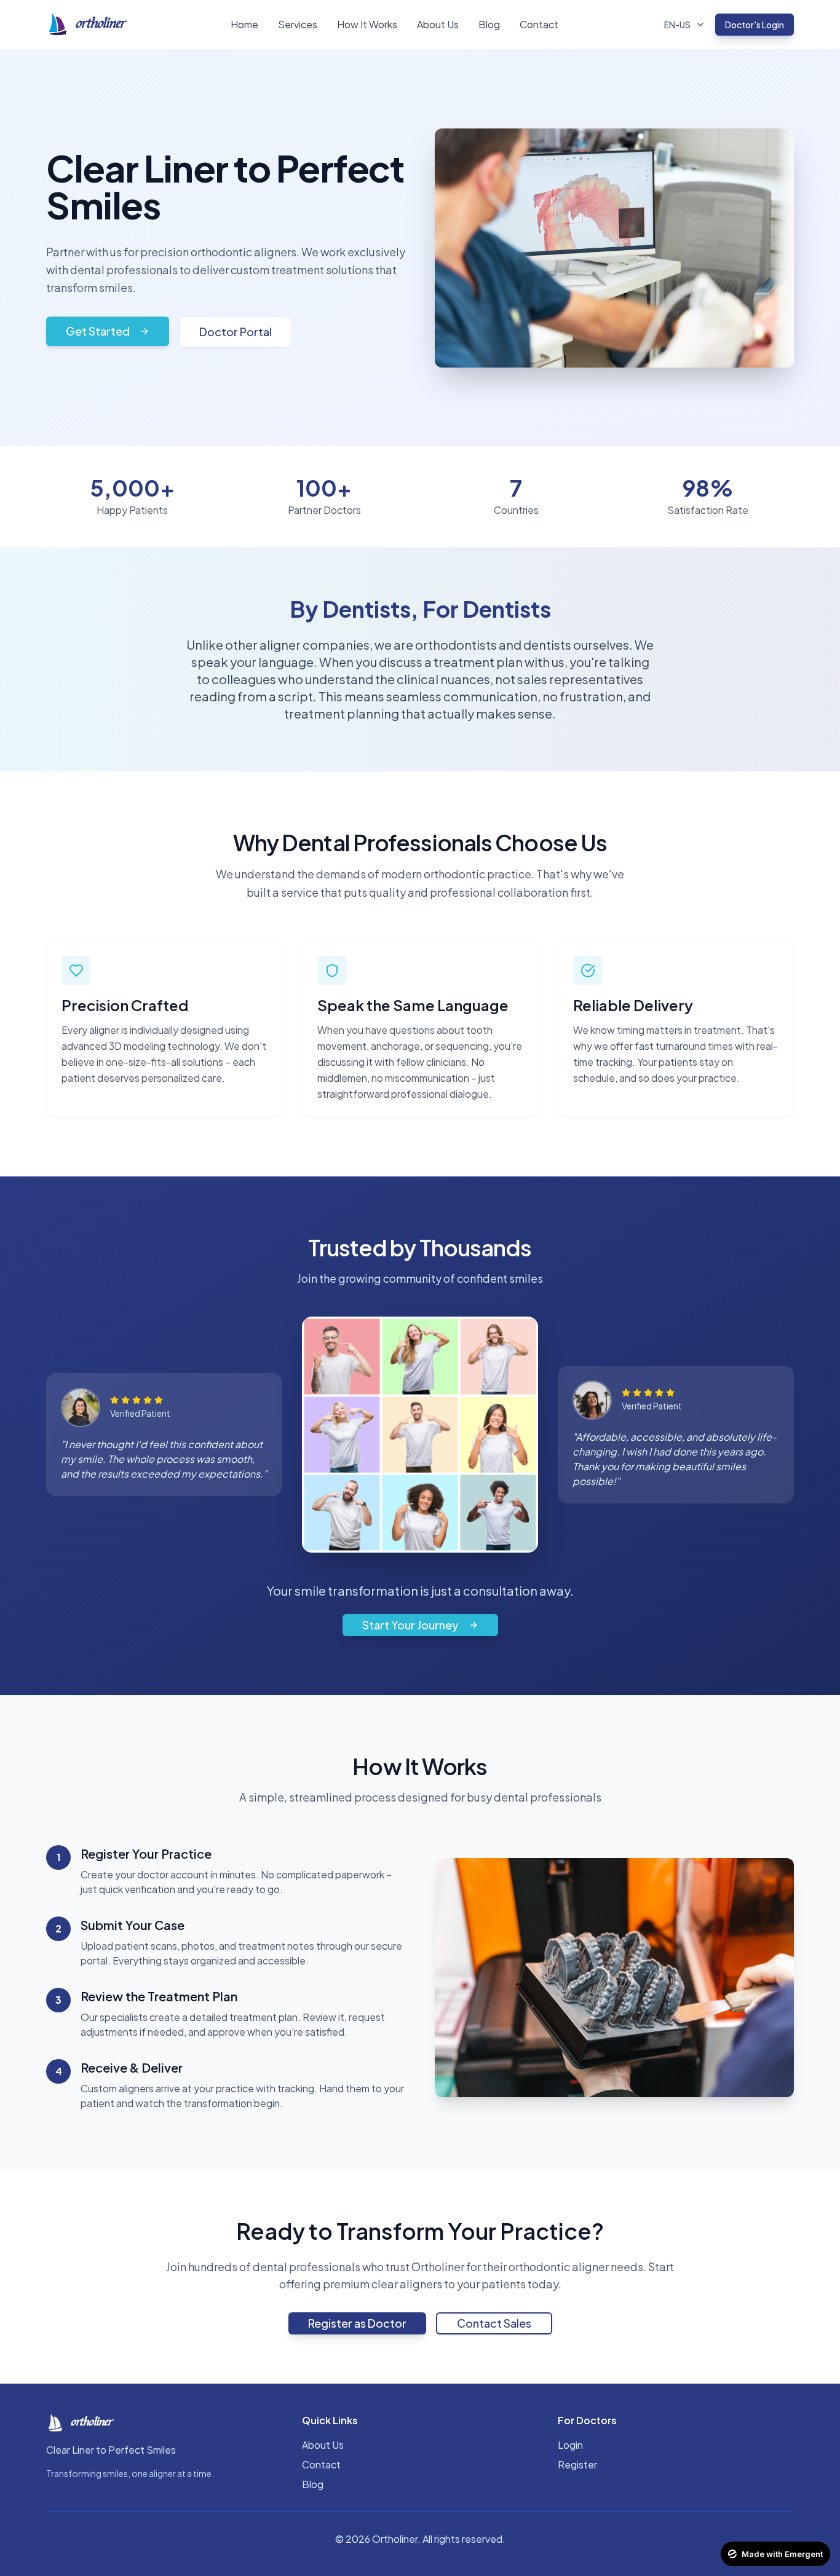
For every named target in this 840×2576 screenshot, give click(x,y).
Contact (539, 24)
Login (570, 2445)
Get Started (98, 331)
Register (577, 2464)
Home (244, 24)
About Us (438, 24)
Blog (489, 24)
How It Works (367, 24)
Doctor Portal (236, 332)
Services (298, 24)
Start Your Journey (410, 1625)
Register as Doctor (357, 2323)
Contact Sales (494, 2323)
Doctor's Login (755, 25)
